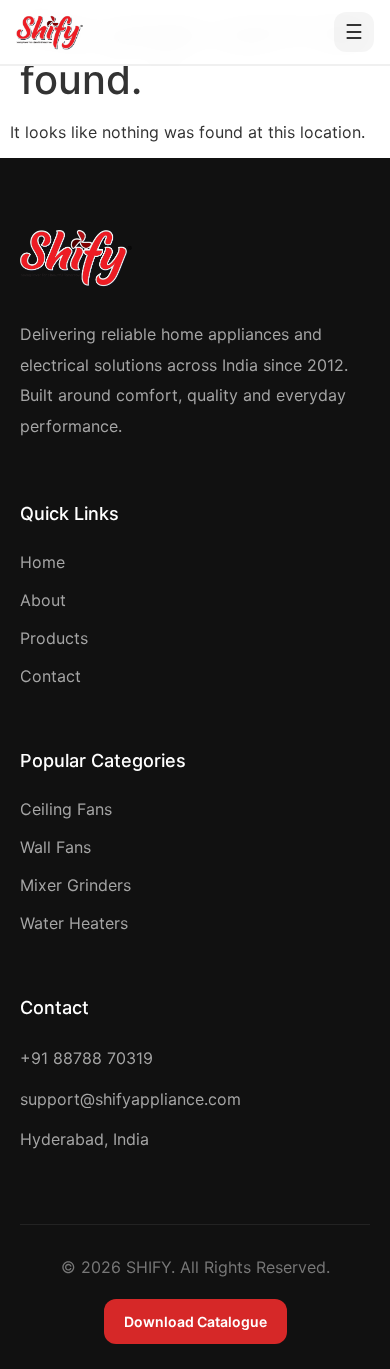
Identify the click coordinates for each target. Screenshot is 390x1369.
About (43, 600)
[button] (354, 32)
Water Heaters (74, 923)
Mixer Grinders (75, 885)
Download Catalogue (195, 1321)
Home (42, 562)
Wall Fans (55, 847)
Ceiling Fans (66, 809)
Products (54, 638)
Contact (50, 676)
